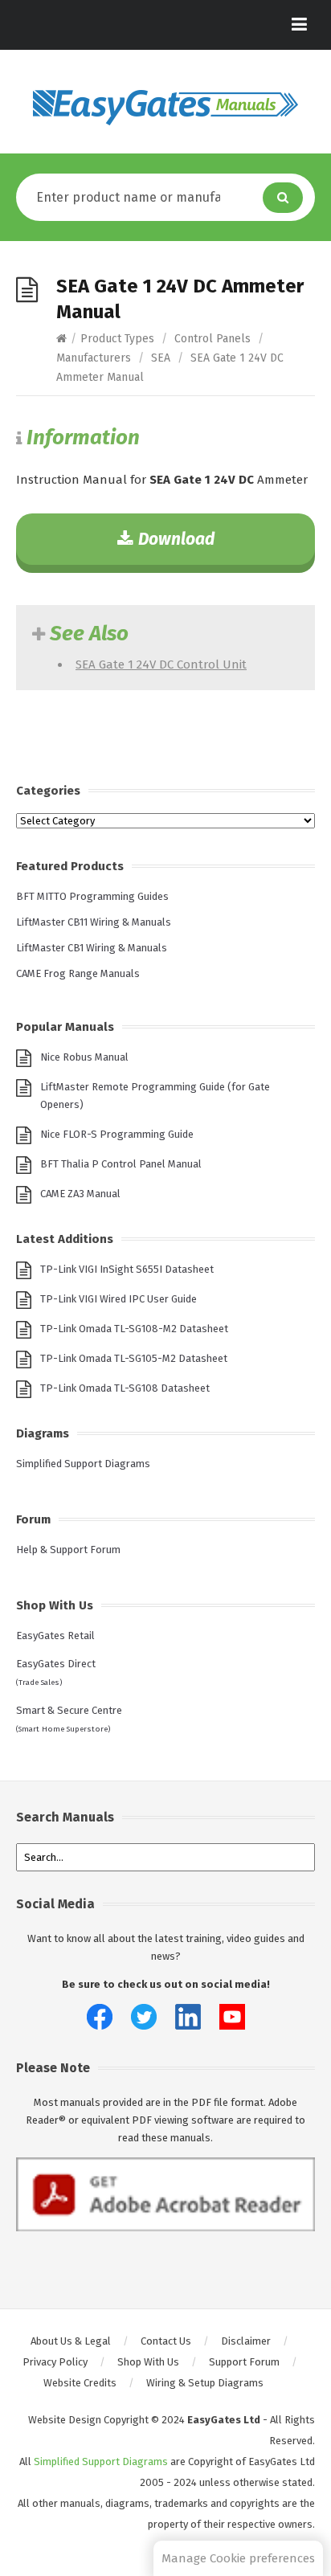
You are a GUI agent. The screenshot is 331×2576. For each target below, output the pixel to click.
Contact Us (166, 2341)
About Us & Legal (71, 2341)
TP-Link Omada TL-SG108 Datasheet (125, 1388)
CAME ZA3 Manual (80, 1194)
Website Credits (80, 2383)
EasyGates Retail (55, 1636)
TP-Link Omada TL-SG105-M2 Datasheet (134, 1358)
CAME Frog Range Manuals (78, 973)
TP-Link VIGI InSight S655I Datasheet (127, 1269)
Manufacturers (94, 358)
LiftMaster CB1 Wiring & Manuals (92, 948)
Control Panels (212, 339)
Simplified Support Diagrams (83, 1464)
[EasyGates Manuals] (165, 108)
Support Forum (244, 2362)
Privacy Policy (55, 2362)
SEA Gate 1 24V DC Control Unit (161, 664)
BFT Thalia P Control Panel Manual (121, 1164)
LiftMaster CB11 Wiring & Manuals (94, 922)
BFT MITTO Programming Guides (92, 896)
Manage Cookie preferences (238, 2558)
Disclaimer (246, 2341)
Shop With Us (148, 2362)
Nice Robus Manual (84, 1057)
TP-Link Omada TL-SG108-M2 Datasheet (134, 1329)
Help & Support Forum (68, 1550)
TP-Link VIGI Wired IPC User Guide (119, 1299)
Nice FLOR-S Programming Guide (117, 1134)
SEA (161, 358)
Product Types (117, 339)
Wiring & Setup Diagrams (205, 2383)
